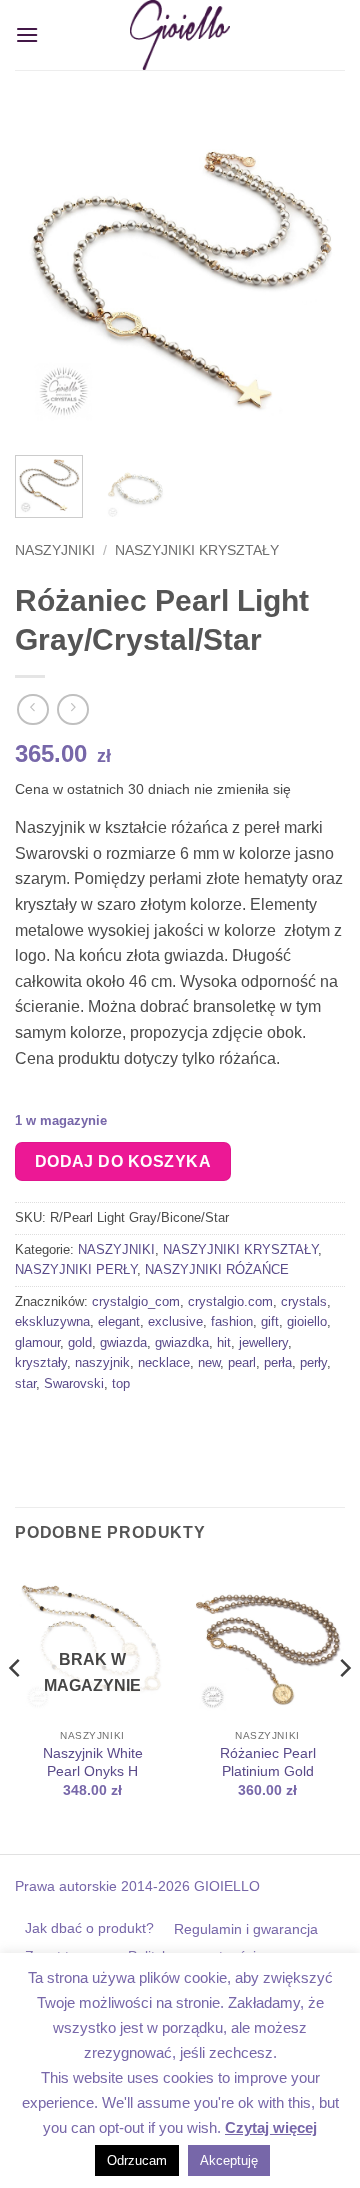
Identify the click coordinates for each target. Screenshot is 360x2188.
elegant (119, 1321)
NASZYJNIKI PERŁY (76, 1269)
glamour (37, 1342)
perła (278, 1362)
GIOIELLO (225, 1886)
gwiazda (123, 1342)
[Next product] (32, 709)
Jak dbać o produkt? (89, 1928)
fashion (232, 1321)
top (121, 1383)
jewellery (263, 1342)
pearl (242, 1362)
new (209, 1362)
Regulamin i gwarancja (246, 1929)
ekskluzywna (52, 1321)
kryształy (41, 1362)
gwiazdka (182, 1342)
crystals (304, 1301)
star (25, 1383)
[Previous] (47, 275)
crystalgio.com (230, 1301)
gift (270, 1321)
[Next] (313, 275)
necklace (164, 1362)
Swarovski (74, 1383)
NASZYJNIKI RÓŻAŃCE (217, 1269)
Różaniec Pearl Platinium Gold (268, 1762)
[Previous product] (72, 709)
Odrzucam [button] (137, 2160)
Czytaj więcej (271, 2127)
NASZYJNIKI (55, 550)
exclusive (175, 1321)
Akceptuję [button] (229, 2160)
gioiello (307, 1321)
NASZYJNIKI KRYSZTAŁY (197, 550)
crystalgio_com (136, 1301)
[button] (27, 34)
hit (224, 1342)
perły (313, 1362)
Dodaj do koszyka (123, 1161)
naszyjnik (102, 1362)
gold (80, 1342)
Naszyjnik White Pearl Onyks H (93, 1762)
